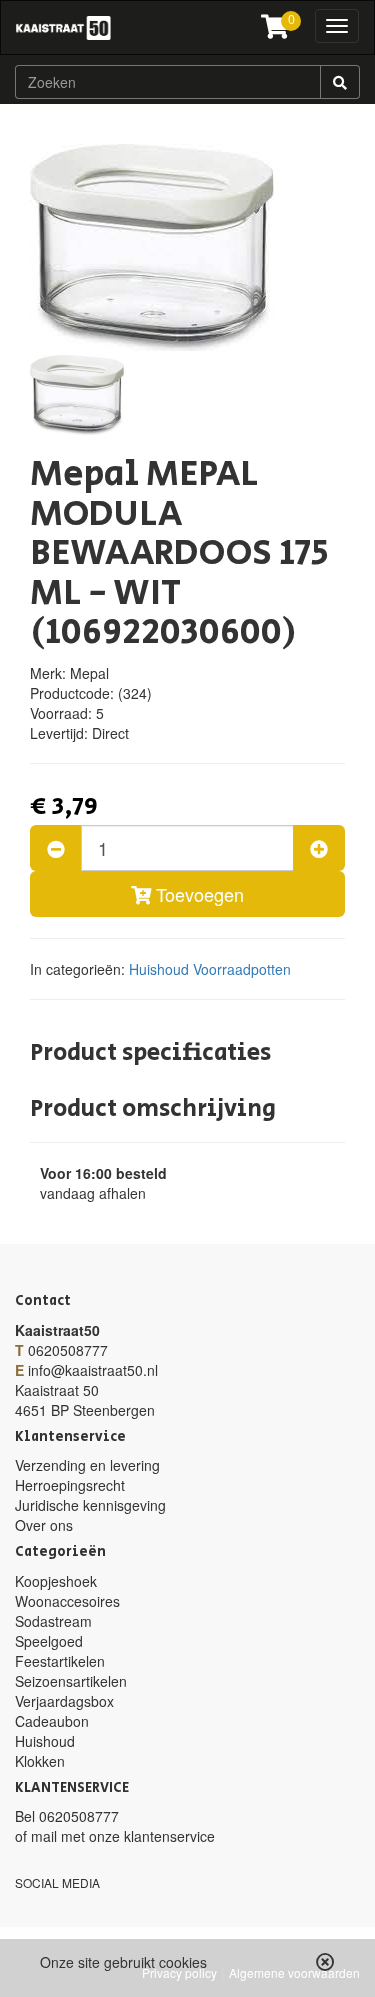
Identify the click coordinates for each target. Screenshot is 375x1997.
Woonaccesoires (67, 1601)
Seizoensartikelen (71, 1681)
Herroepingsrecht (70, 1485)
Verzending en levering (87, 1465)
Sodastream (53, 1621)
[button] (325, 1962)
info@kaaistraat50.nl (93, 1370)
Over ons (44, 1525)
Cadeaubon (52, 1721)
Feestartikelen (60, 1661)
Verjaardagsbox (64, 1701)
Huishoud (159, 969)
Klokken (40, 1761)
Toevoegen (197, 894)
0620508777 (68, 1350)
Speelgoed (49, 1641)
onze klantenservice (152, 1836)
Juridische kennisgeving (90, 1505)
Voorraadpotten (242, 969)
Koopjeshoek (56, 1581)
